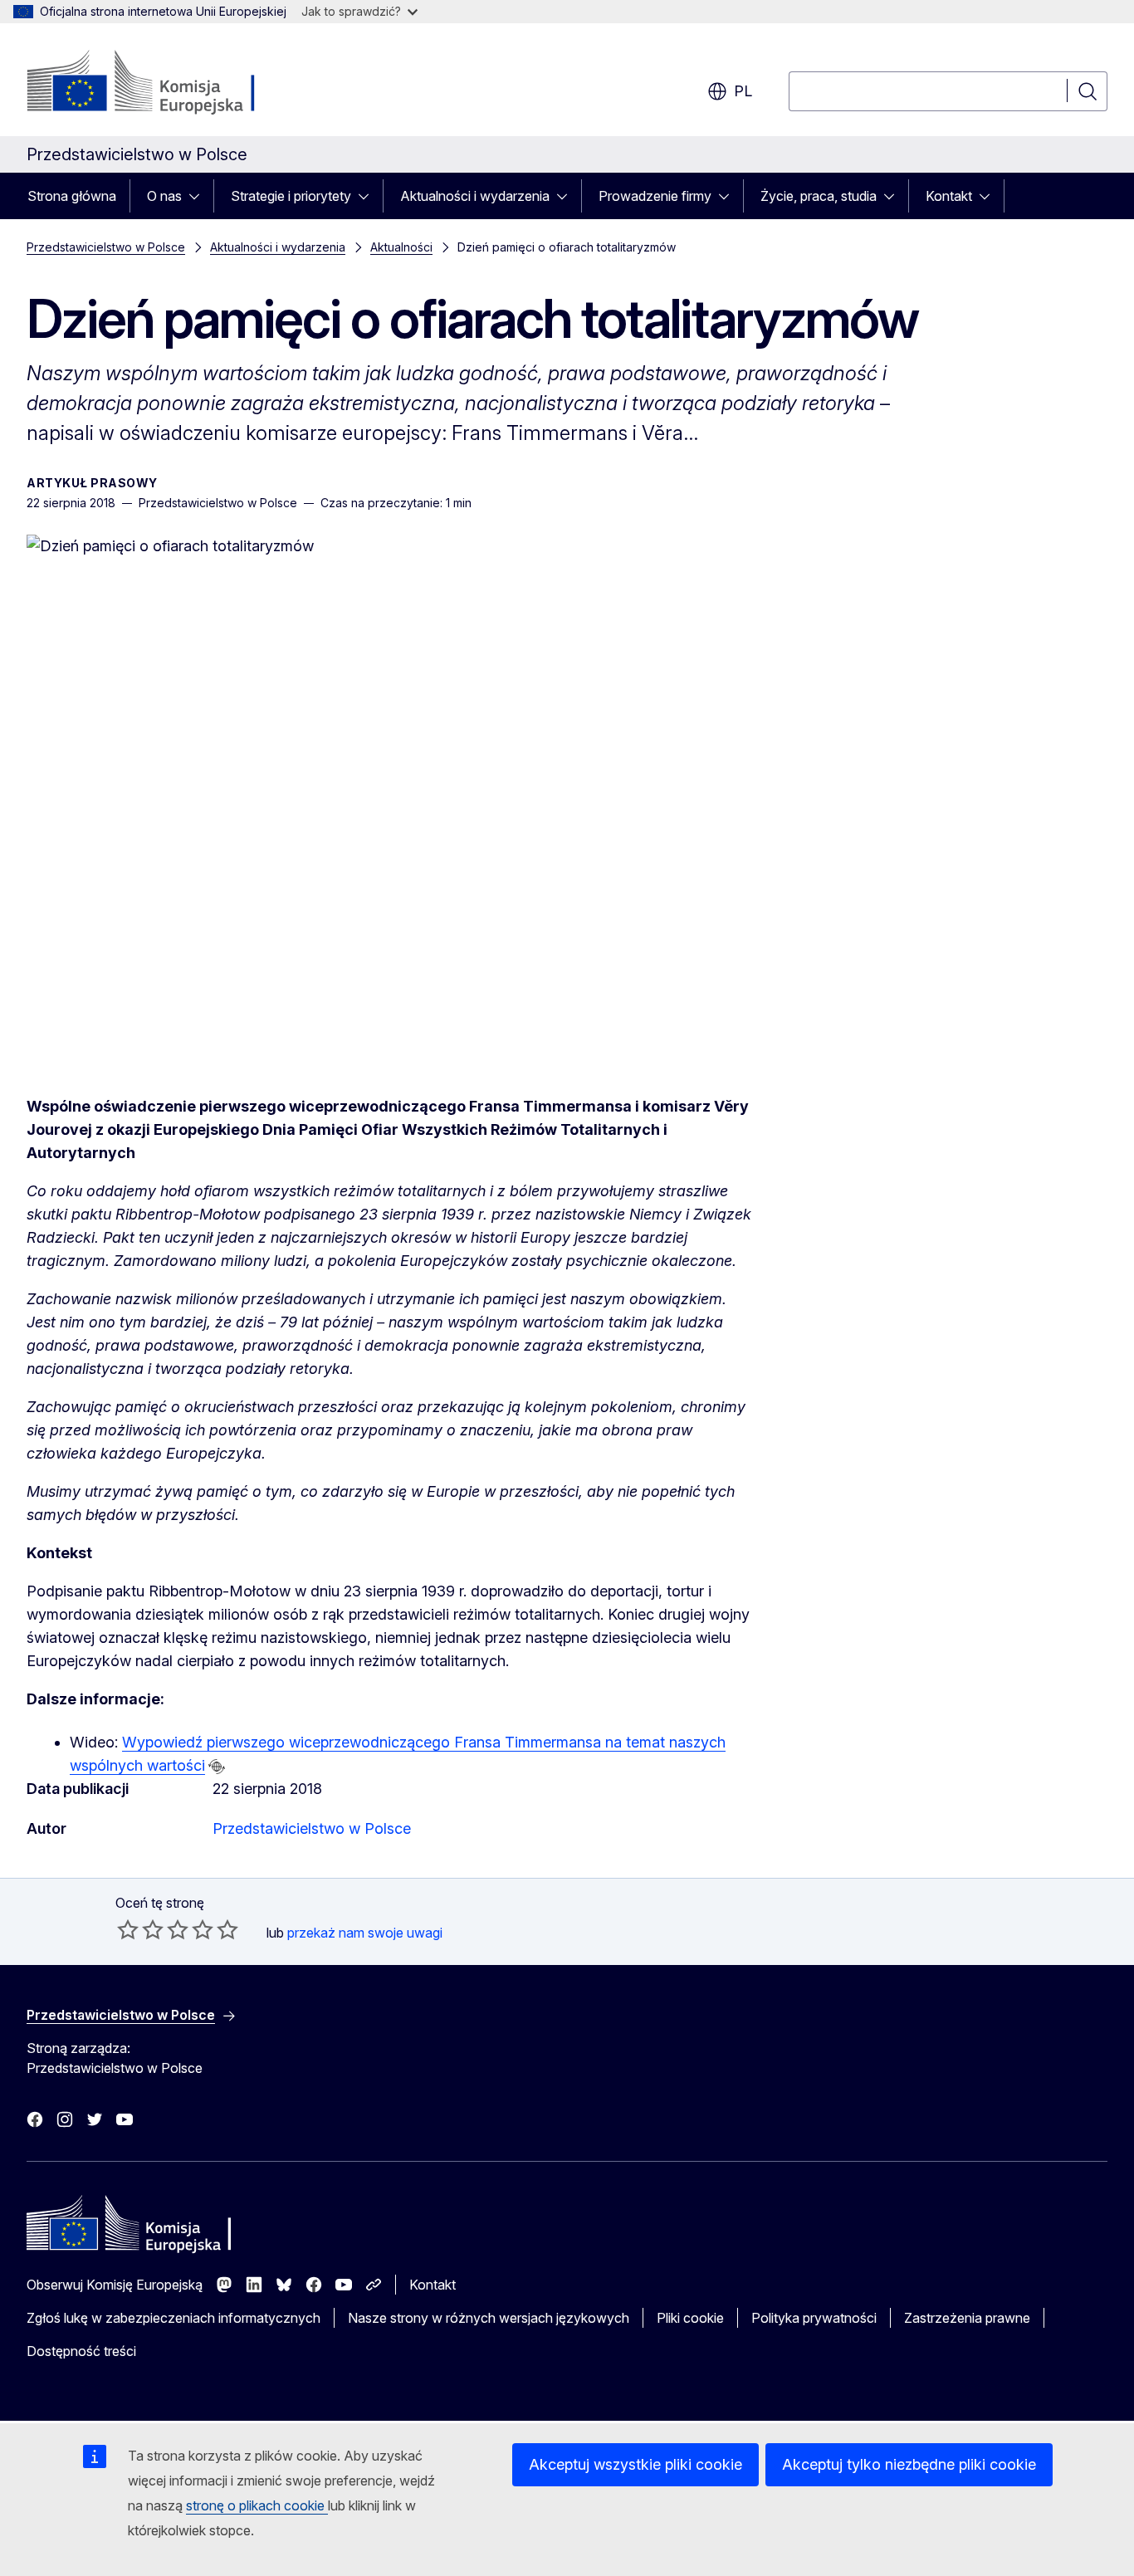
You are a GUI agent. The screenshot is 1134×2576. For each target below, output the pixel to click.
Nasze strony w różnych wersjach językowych (489, 2318)
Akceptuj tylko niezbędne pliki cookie (909, 2464)
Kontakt (949, 196)
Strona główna (72, 196)
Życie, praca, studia (819, 196)
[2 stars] (140, 1929)
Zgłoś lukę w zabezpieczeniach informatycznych (174, 2318)
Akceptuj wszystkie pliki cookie (635, 2464)
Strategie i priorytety (291, 196)
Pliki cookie (690, 2318)
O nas (164, 196)
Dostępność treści (81, 2351)
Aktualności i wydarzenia (475, 196)
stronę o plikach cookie (257, 2505)
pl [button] (743, 91)
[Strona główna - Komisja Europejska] (161, 83)
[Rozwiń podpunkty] (199, 196)
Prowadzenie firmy (655, 196)
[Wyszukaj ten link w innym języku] (217, 1767)
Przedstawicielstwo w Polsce (106, 247)
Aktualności (401, 247)
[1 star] (128, 1929)
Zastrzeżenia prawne (967, 2318)
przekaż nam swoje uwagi (365, 1933)
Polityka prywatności (814, 2318)
